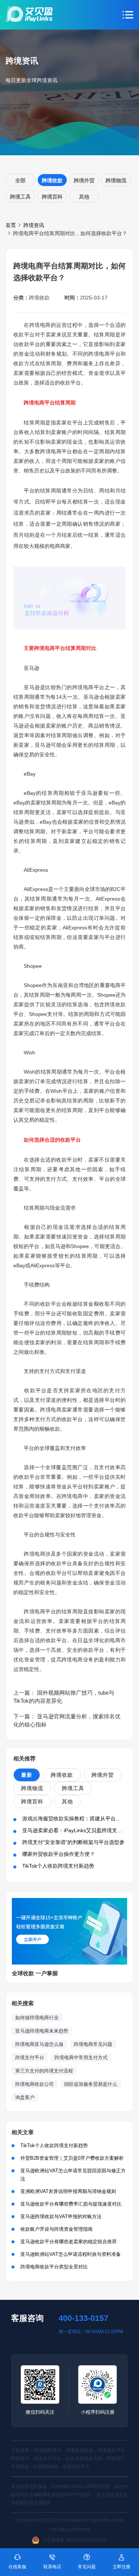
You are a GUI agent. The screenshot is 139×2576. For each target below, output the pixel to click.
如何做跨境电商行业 (37, 2018)
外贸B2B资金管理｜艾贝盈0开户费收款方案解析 (72, 2158)
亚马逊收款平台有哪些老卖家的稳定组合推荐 (69, 2242)
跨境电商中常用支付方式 (81, 2058)
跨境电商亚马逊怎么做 (39, 2044)
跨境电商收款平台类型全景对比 (54, 2267)
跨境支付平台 (30, 2058)
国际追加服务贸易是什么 (91, 2084)
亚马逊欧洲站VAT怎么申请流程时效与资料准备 (71, 2254)
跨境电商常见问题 (93, 2044)
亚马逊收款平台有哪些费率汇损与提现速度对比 (71, 2204)
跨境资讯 (34, 225)
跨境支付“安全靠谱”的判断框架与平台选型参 (73, 1842)
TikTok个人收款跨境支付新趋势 (58, 1866)
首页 (11, 225)
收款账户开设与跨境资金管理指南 (57, 2229)
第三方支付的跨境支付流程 (44, 2071)
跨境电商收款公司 (34, 2084)
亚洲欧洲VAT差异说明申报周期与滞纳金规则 (68, 2191)
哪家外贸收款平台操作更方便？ (59, 1854)
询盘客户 (25, 2097)
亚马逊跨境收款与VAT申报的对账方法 (61, 2216)
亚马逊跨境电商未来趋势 (42, 2031)
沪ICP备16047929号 (70, 2530)
